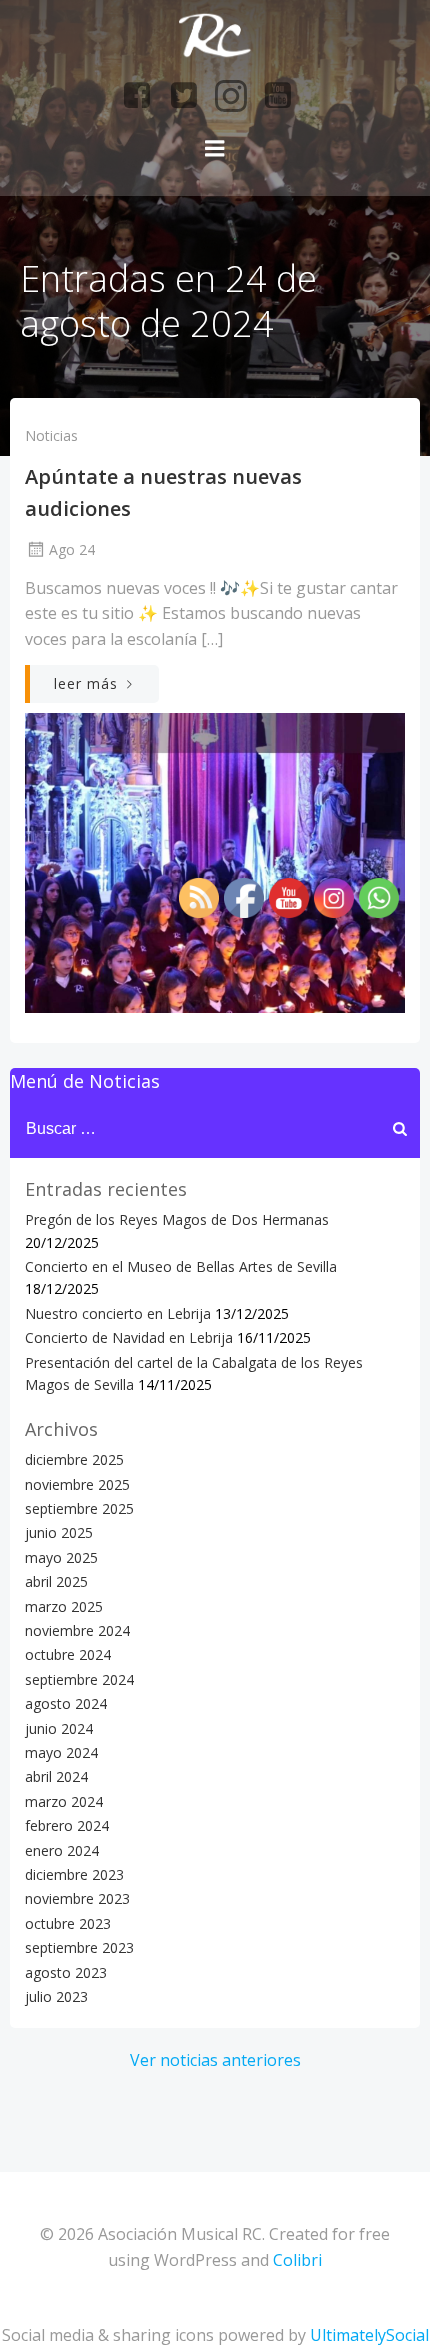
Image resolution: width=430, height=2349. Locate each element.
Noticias (51, 435)
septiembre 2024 (79, 1679)
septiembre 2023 (79, 1947)
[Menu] (215, 149)
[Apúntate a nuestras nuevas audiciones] (215, 861)
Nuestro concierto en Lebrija (118, 1313)
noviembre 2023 (77, 1898)
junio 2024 (59, 1728)
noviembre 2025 (77, 1484)
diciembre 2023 (74, 1874)
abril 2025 (56, 1581)
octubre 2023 (68, 1923)
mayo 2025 (61, 1557)
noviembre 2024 (77, 1630)
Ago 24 (72, 549)
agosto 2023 (66, 1972)
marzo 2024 (64, 1801)
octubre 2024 (68, 1654)
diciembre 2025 (74, 1459)
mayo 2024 (61, 1752)
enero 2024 (62, 1850)
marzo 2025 (64, 1606)
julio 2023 (56, 1996)
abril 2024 (56, 1776)
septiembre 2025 (79, 1508)
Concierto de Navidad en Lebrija (129, 1337)
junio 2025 (59, 1532)
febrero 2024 (67, 1825)
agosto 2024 (66, 1703)
